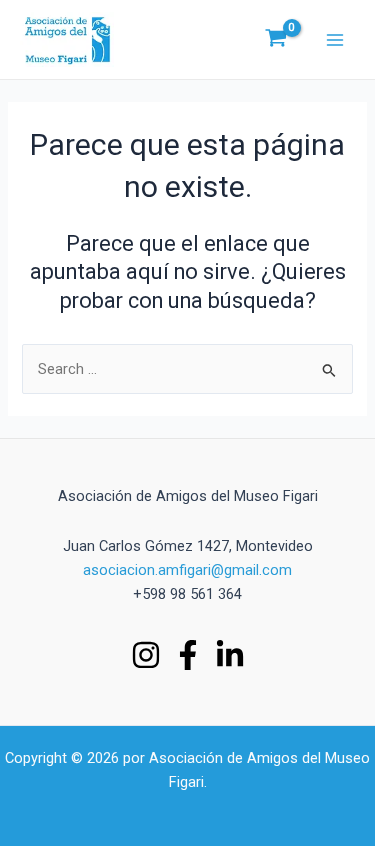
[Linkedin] (230, 655)
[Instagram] (146, 655)
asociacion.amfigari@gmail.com (187, 570)
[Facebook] (188, 655)
